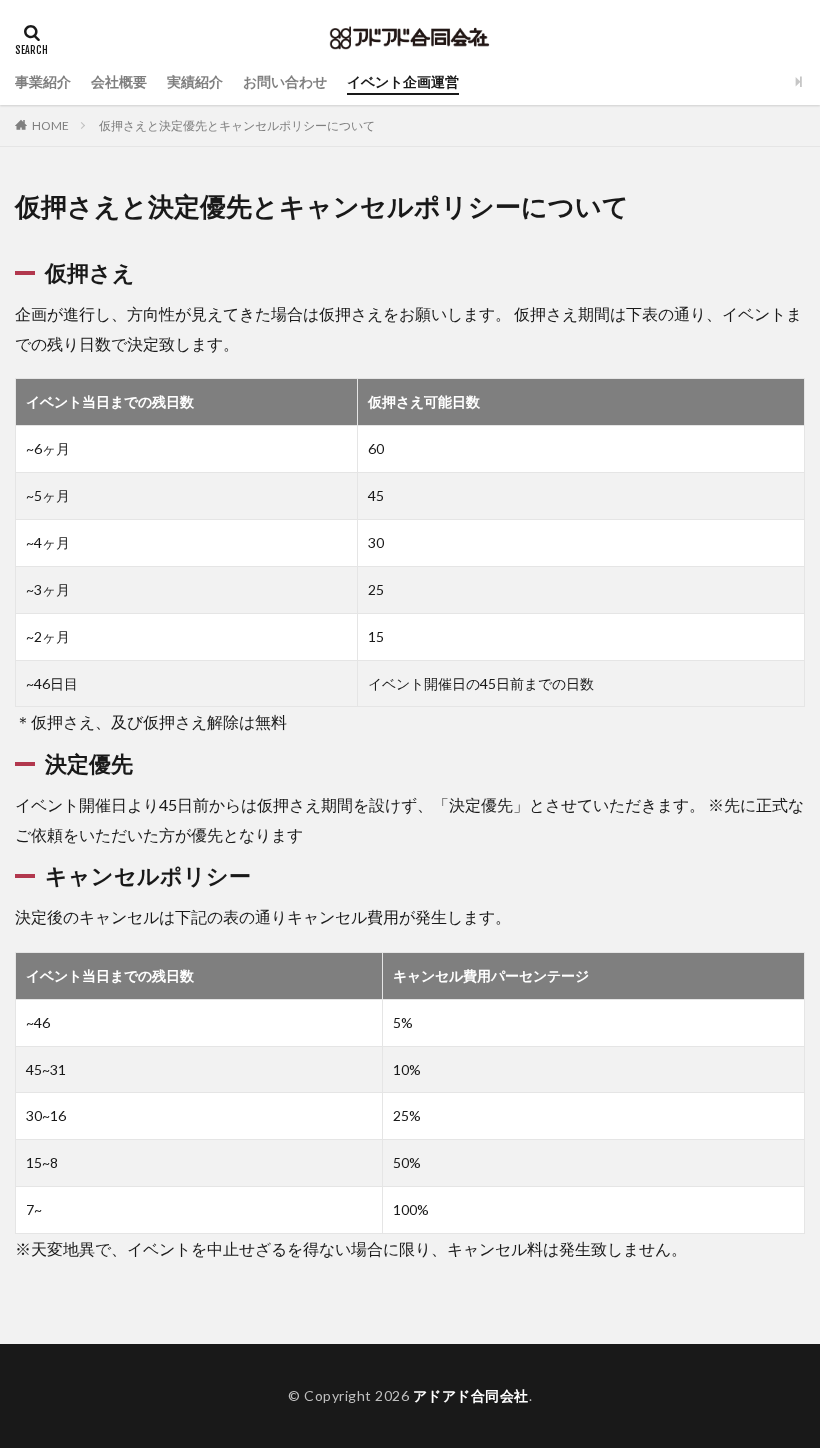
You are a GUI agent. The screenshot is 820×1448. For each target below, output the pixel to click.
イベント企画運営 (403, 81)
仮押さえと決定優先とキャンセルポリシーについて (237, 125)
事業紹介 (43, 81)
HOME (50, 125)
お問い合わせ (285, 81)
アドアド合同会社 (471, 1395)
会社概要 (119, 81)
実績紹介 (195, 81)
